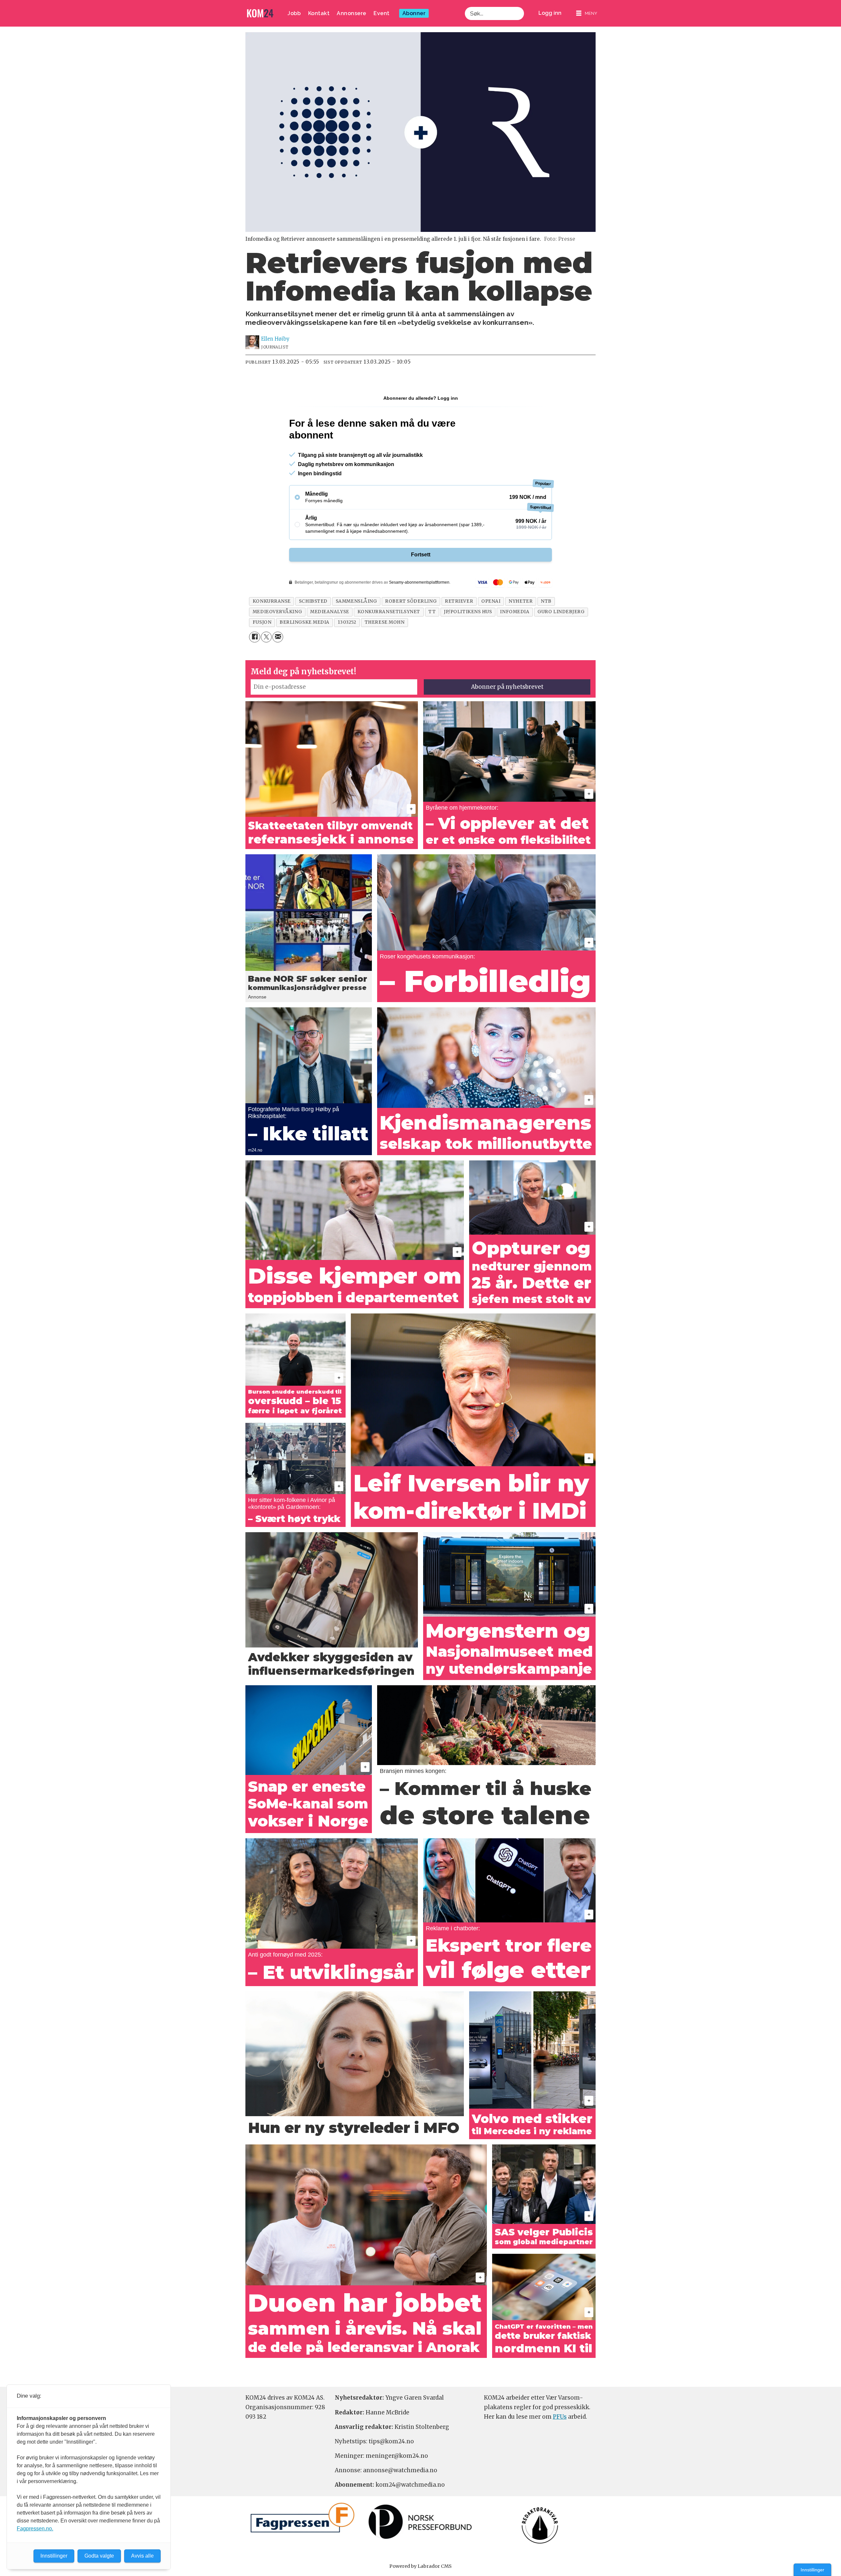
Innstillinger (812, 2570)
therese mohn (385, 622)
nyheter (521, 601)
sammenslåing (356, 601)
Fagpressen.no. (35, 2529)
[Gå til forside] (260, 13)
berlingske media (305, 622)
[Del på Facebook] (254, 637)
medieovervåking (277, 612)
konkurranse (272, 601)
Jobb (294, 13)
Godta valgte (99, 2556)
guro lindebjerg (561, 612)
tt (432, 612)
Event (382, 13)
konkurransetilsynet (389, 612)
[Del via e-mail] (278, 637)
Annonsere (352, 13)
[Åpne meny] (587, 13)
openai (491, 601)
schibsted (313, 601)
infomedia (515, 612)
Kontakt (319, 13)
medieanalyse (330, 612)
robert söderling (411, 601)
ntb (546, 601)
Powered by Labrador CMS (420, 2566)
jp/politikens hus (468, 612)
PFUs (560, 2417)
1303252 (347, 622)
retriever (459, 601)
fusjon (262, 622)
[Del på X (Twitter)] (266, 637)
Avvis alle (142, 2556)
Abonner (414, 13)
